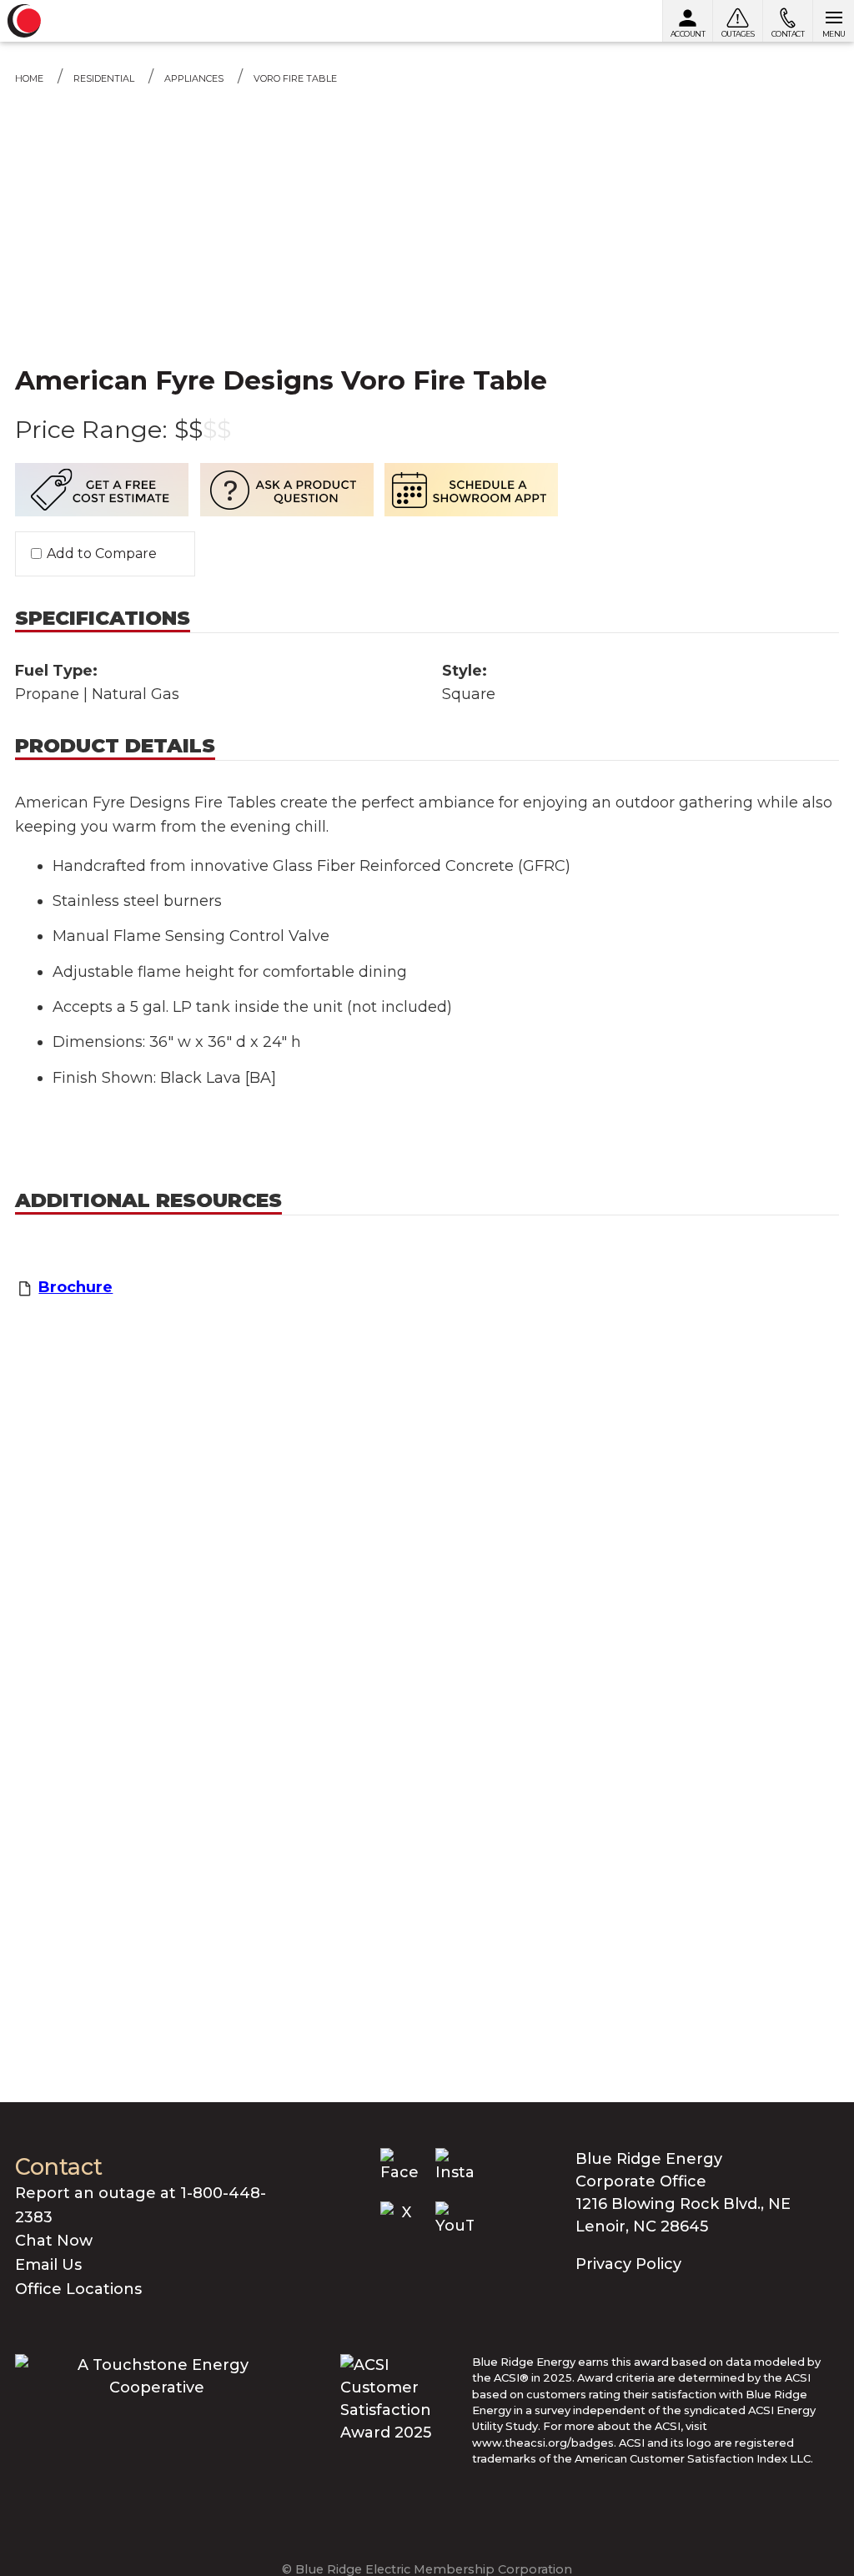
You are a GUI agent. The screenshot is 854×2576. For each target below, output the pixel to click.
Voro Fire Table (295, 78)
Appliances (194, 78)
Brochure (75, 1287)
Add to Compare (102, 554)
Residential (104, 78)
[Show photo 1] (427, 176)
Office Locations (78, 2289)
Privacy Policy (628, 2264)
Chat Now (54, 2241)
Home (29, 78)
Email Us (48, 2265)
